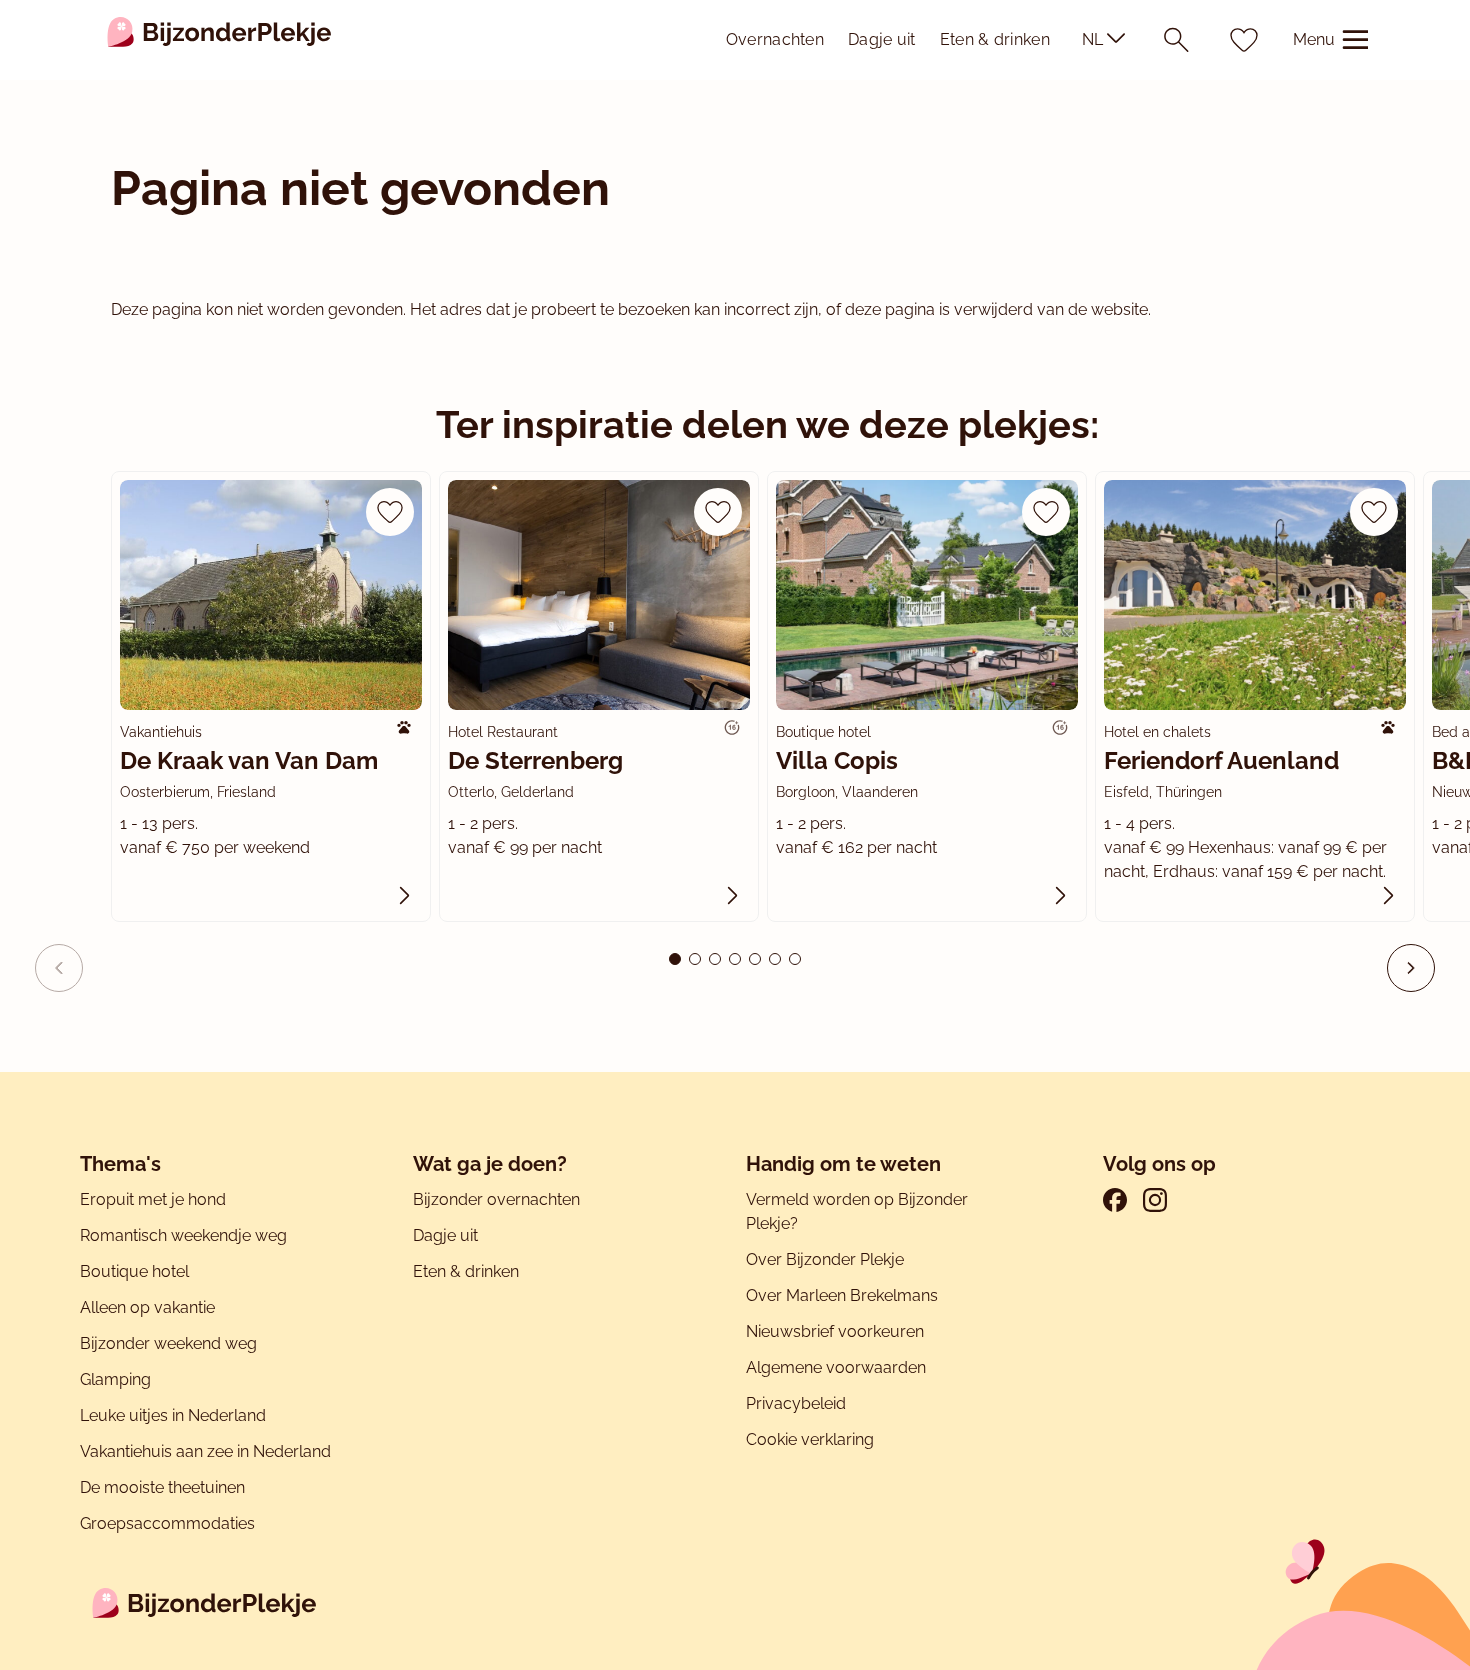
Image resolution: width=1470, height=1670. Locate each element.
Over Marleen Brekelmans (842, 1295)
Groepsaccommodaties (167, 1523)
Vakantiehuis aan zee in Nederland (205, 1451)
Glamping (115, 1379)
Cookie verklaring (810, 1439)
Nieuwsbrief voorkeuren (835, 1331)
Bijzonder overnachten (496, 1199)
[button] (1411, 968)
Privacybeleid (796, 1403)
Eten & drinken (995, 39)
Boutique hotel (134, 1271)
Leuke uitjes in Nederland (173, 1415)
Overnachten (775, 39)
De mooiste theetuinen (162, 1487)
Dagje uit (882, 39)
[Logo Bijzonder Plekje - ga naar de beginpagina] (219, 40)
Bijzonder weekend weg (168, 1343)
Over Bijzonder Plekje (825, 1259)
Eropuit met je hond (153, 1199)
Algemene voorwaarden (836, 1367)
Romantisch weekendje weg (183, 1235)
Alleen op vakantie (147, 1307)
